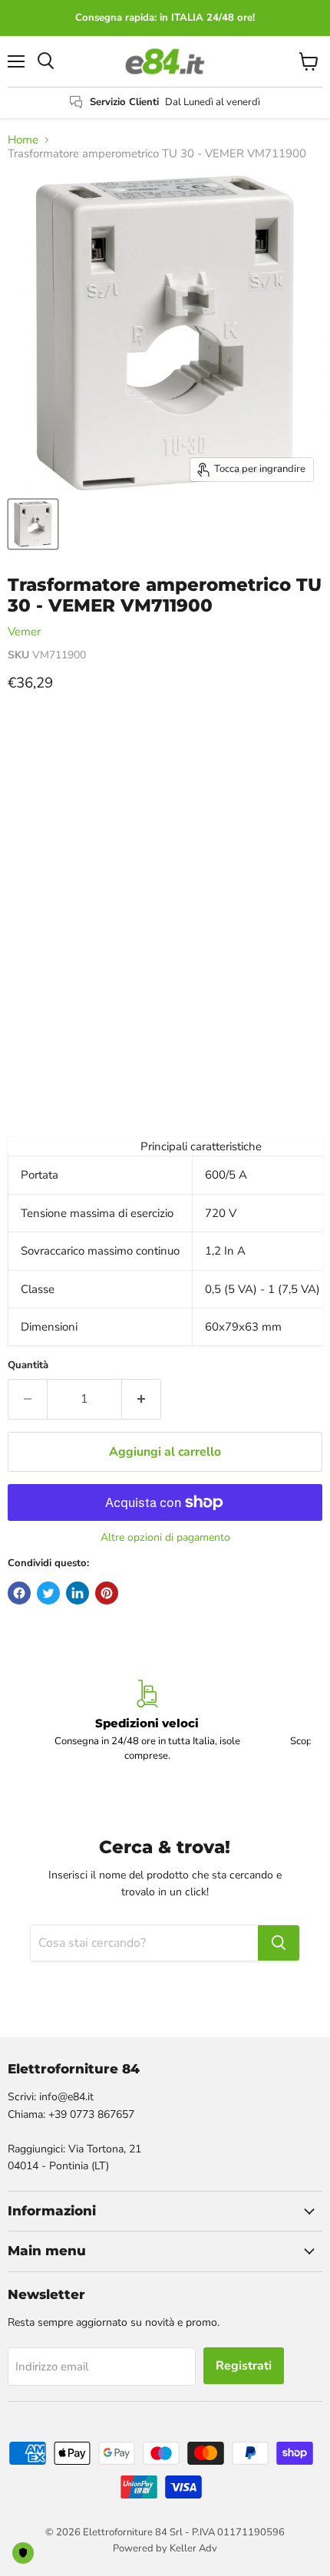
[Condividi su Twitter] (48, 1593)
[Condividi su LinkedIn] (78, 1593)
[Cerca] (279, 1943)
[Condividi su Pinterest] (107, 1593)
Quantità (28, 1366)
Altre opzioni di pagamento (165, 1538)
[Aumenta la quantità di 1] (142, 1399)
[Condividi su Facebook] (19, 1593)
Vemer (24, 632)
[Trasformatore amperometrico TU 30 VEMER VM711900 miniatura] (33, 524)
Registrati (244, 2366)
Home (23, 140)
